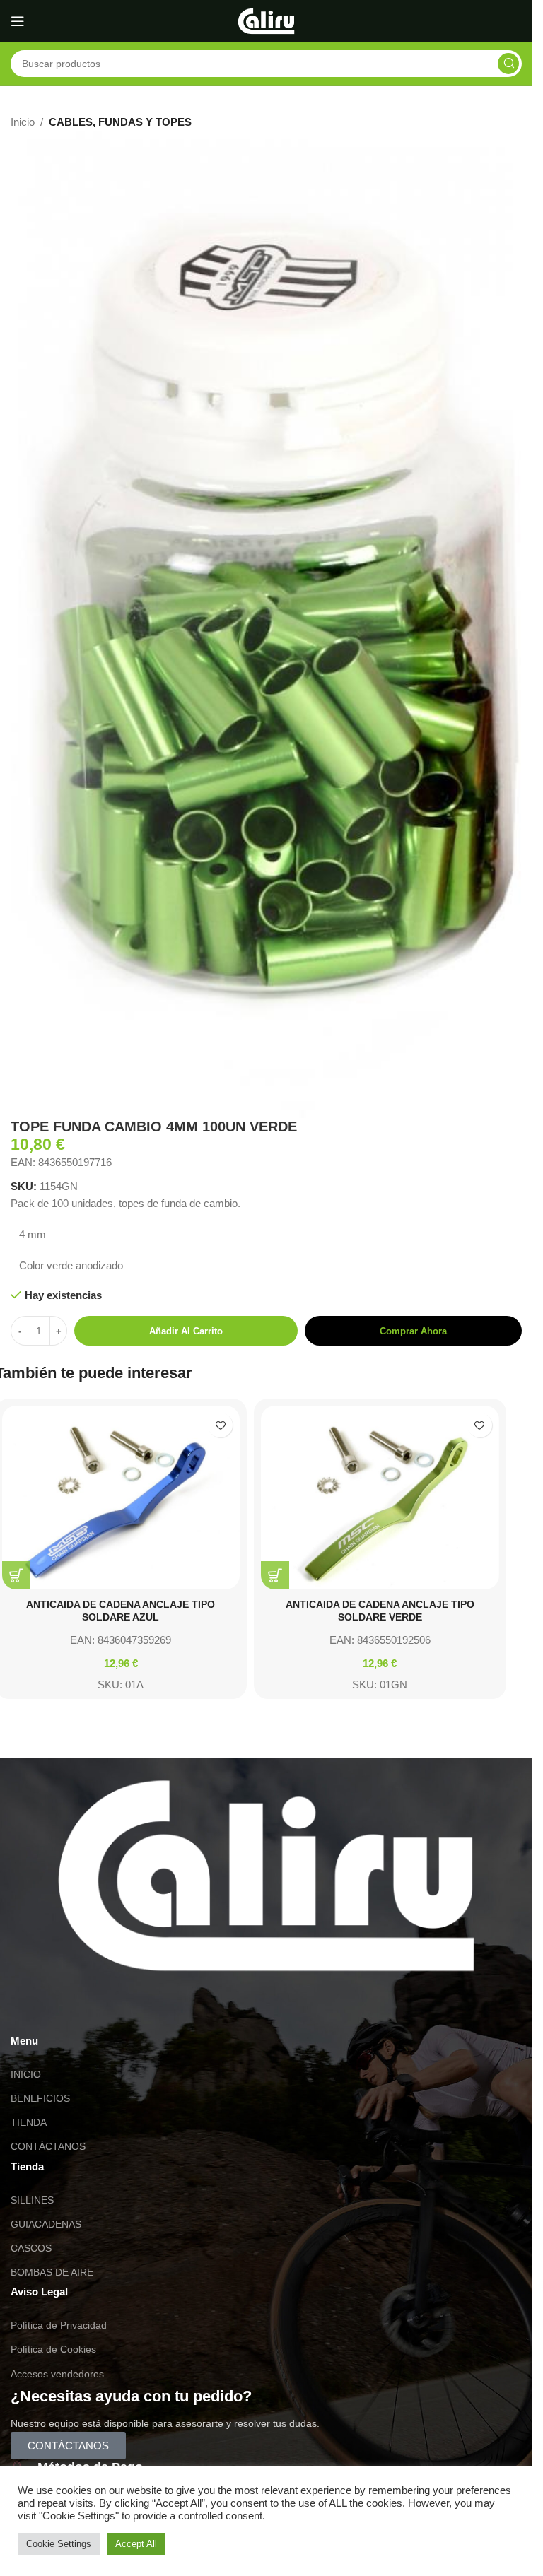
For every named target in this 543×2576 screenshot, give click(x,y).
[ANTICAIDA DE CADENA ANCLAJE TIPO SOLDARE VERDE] (380, 1498)
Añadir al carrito (186, 1331)
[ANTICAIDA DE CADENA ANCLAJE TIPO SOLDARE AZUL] (121, 1498)
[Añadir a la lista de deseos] (220, 1425)
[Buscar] (508, 64)
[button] (16, 1575)
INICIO (26, 2074)
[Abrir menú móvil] (18, 21)
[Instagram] (66, 2011)
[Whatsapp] (28, 2011)
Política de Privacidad (59, 2325)
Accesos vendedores (57, 2374)
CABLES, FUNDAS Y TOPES (120, 122)
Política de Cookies (53, 2349)
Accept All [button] (136, 2544)
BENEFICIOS (40, 2098)
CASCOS (31, 2248)
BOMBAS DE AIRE (52, 2272)
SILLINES (32, 2200)
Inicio (23, 122)
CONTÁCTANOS (48, 2146)
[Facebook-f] (105, 2011)
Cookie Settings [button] (59, 2544)
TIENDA (29, 2122)
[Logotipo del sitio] (266, 20)
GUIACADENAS (46, 2224)
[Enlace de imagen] (266, 1875)
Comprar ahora (413, 1331)
